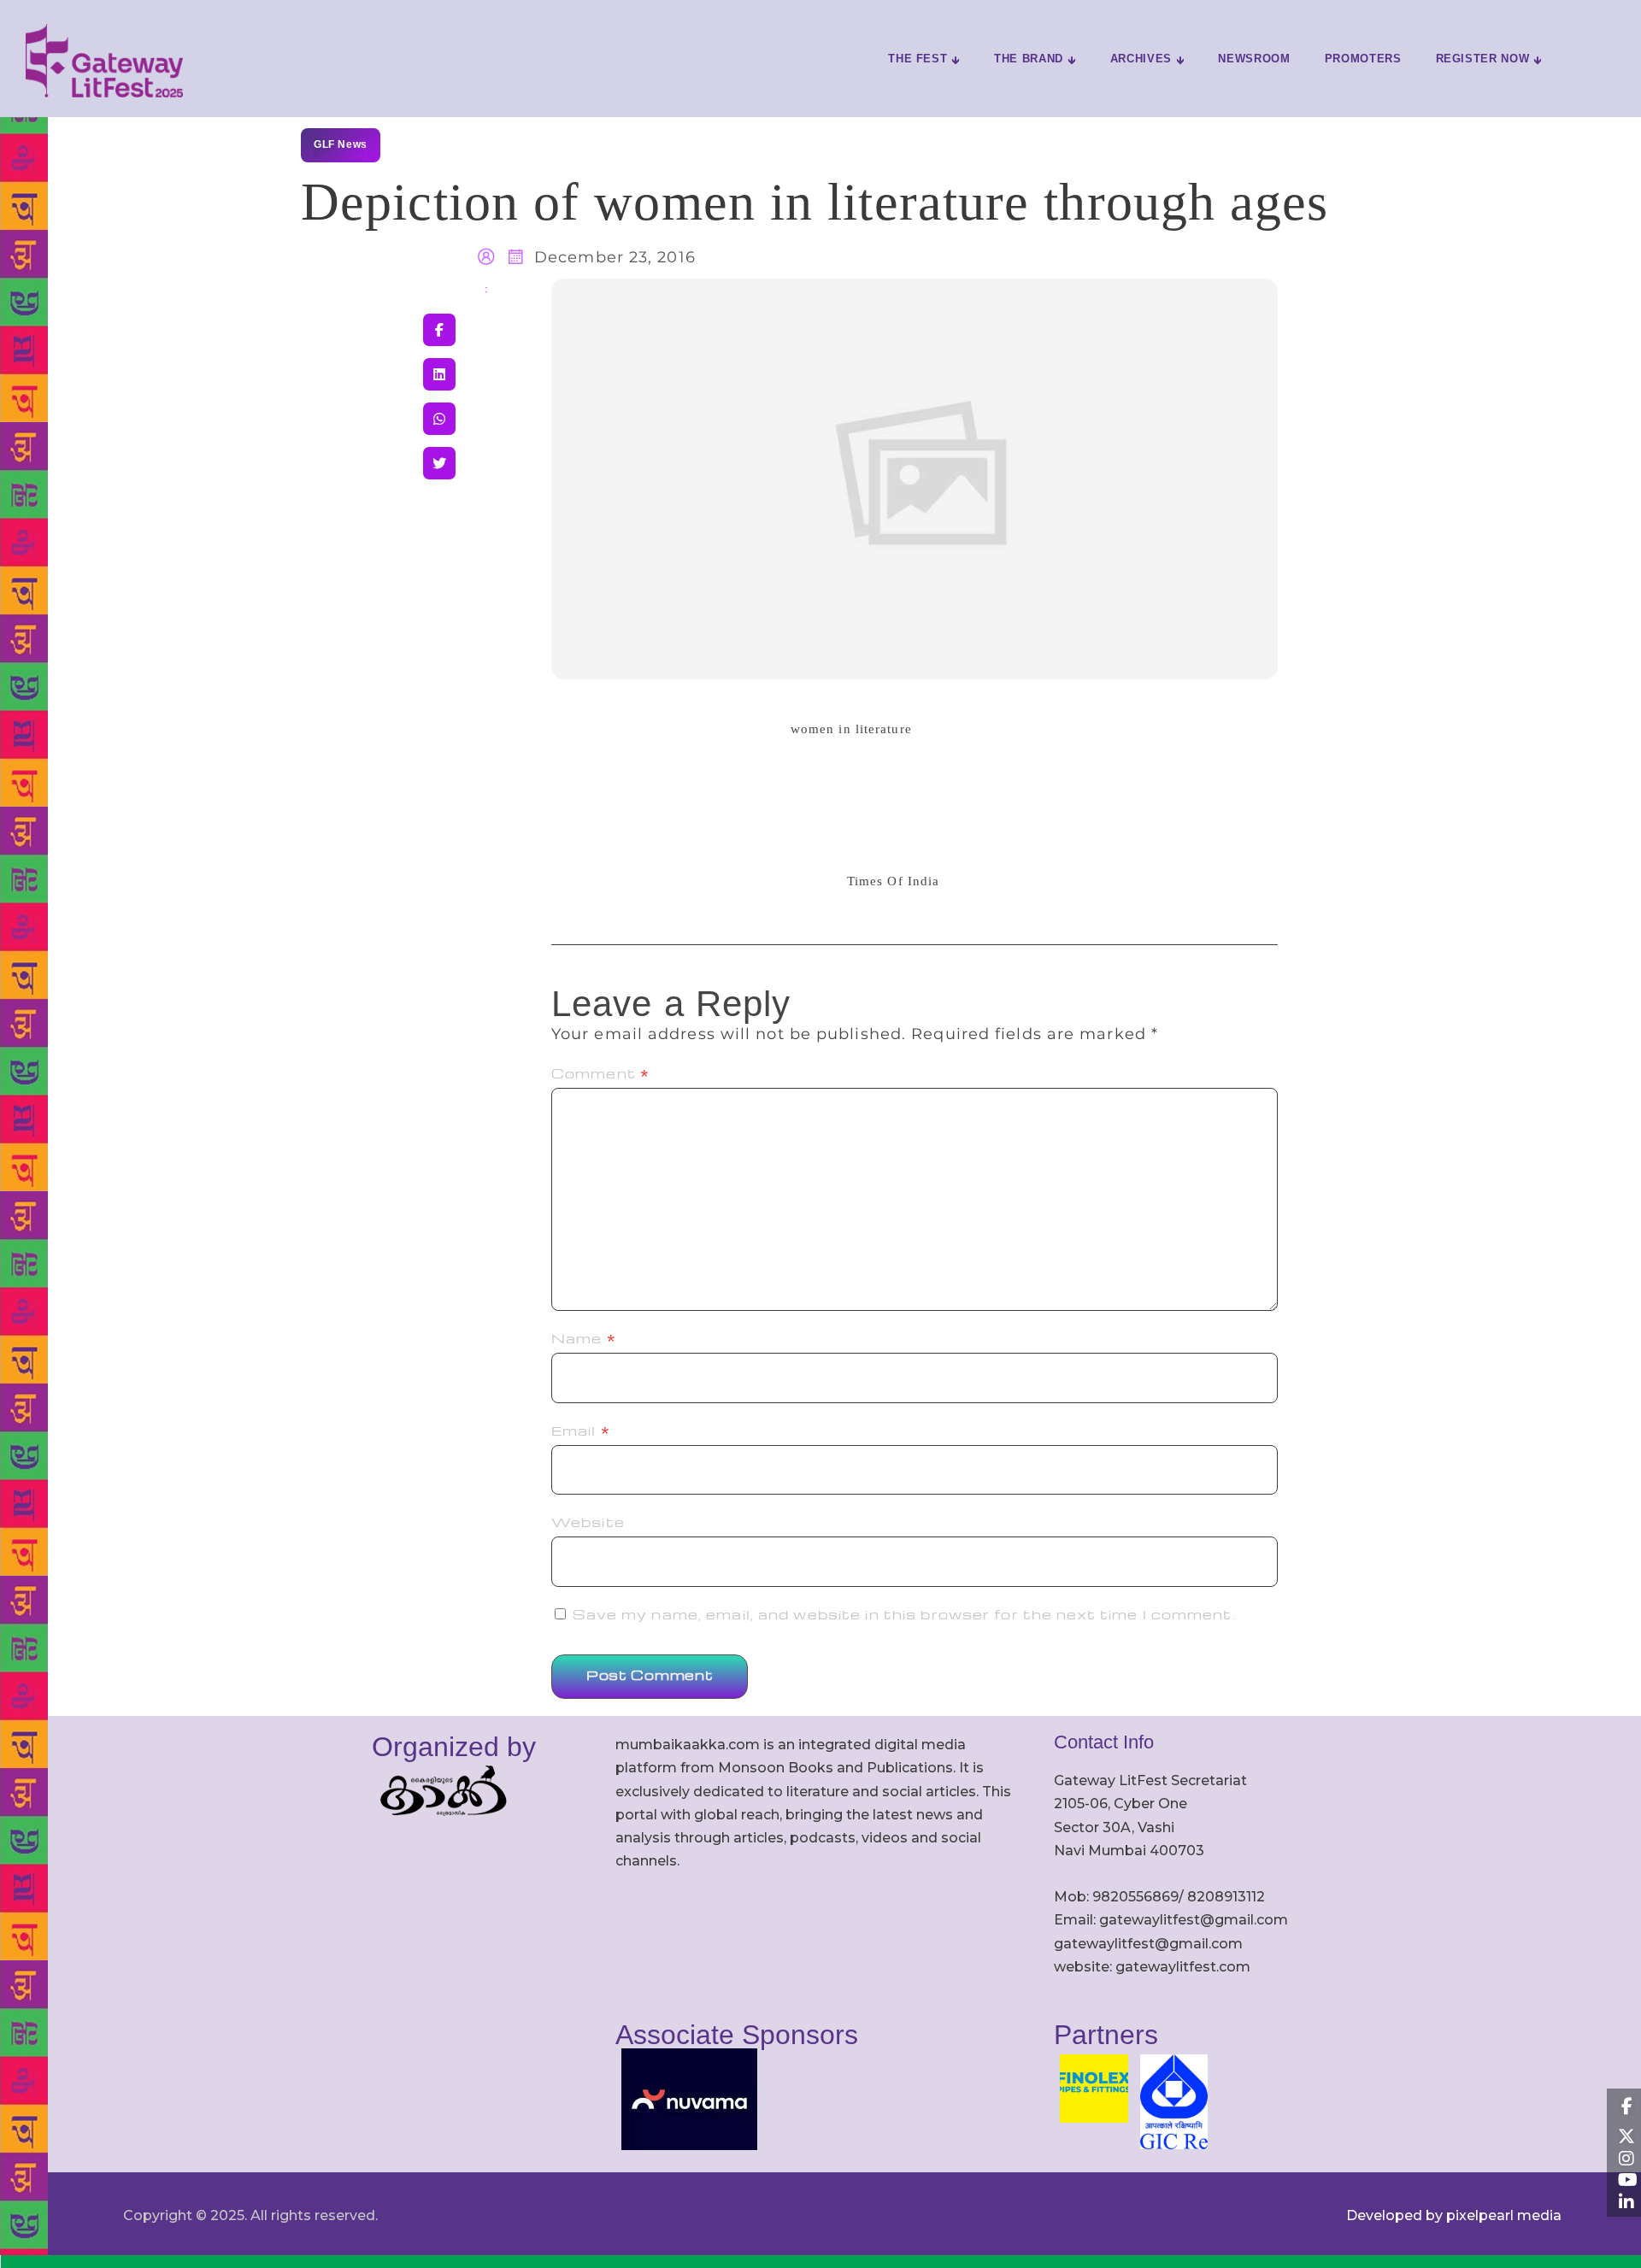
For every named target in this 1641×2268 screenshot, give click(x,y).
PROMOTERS (1363, 59)
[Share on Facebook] (439, 330)
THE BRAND (1029, 59)
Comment (600, 1073)
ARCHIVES (1141, 59)
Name (584, 1338)
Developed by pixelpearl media (1454, 2215)
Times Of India (893, 881)
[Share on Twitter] (439, 463)
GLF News (341, 144)
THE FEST (918, 59)
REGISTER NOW (1483, 59)
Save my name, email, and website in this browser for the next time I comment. (904, 1614)
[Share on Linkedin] (439, 374)
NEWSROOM (1254, 59)
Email (581, 1431)
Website (588, 1522)
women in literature (851, 729)
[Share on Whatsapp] (439, 419)
